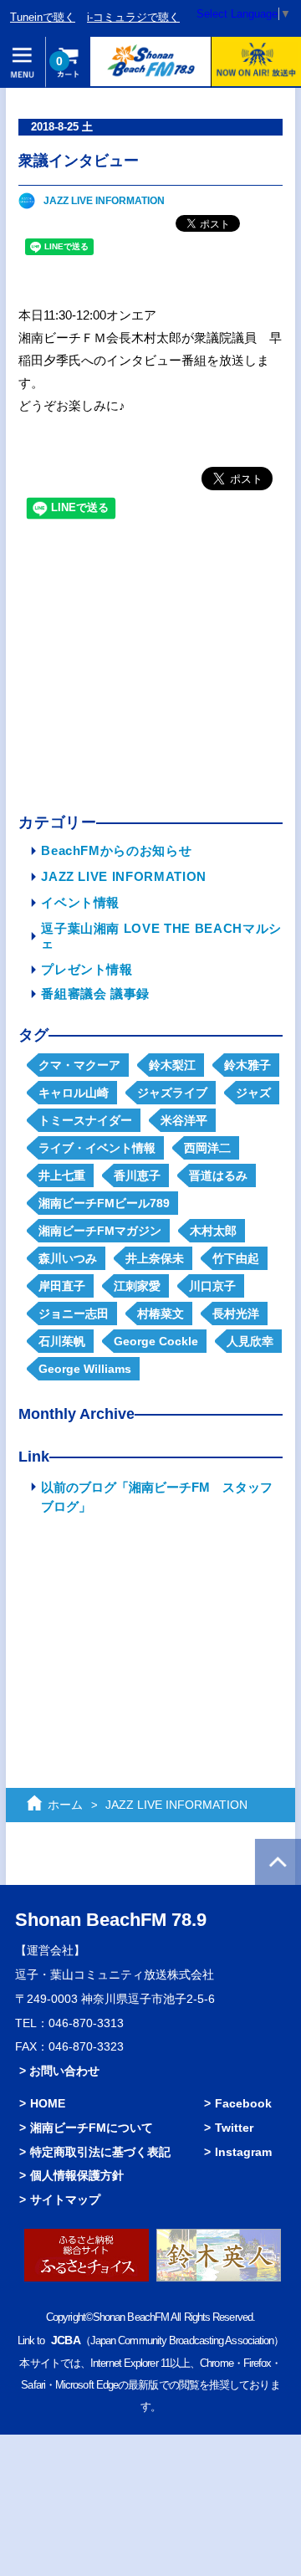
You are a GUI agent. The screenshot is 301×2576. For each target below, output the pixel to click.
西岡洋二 (207, 1148)
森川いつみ (68, 1258)
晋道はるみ (218, 1175)
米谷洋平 (184, 1120)
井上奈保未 (155, 1258)
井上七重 (62, 1175)
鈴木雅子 (247, 1065)
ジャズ (253, 1093)
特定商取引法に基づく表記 (100, 2152)
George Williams (85, 1369)
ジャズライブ (172, 1093)
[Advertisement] (150, 670)
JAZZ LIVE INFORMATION (104, 201)
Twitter (234, 2128)
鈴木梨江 (172, 1065)
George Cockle (156, 1341)
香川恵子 (137, 1175)
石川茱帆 (62, 1341)
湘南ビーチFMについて (92, 2128)
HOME (48, 2103)
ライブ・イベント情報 (97, 1148)
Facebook (243, 2103)
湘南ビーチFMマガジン (100, 1231)
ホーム (65, 1805)
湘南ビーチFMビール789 (104, 1203)
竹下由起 (236, 1258)
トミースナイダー (85, 1120)
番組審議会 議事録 (95, 994)
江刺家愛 (137, 1286)
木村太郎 (213, 1231)
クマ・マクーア (79, 1065)
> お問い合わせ (59, 2071)
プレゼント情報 (87, 969)
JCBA (65, 2340)
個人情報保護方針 (77, 2175)
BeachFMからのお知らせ (116, 850)
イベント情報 (80, 902)
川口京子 (212, 1286)
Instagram (243, 2152)
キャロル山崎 (74, 1093)
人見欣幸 (250, 1341)
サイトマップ (65, 2200)
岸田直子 (62, 1286)
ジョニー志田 (74, 1314)
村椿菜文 (161, 1314)
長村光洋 (236, 1314)
